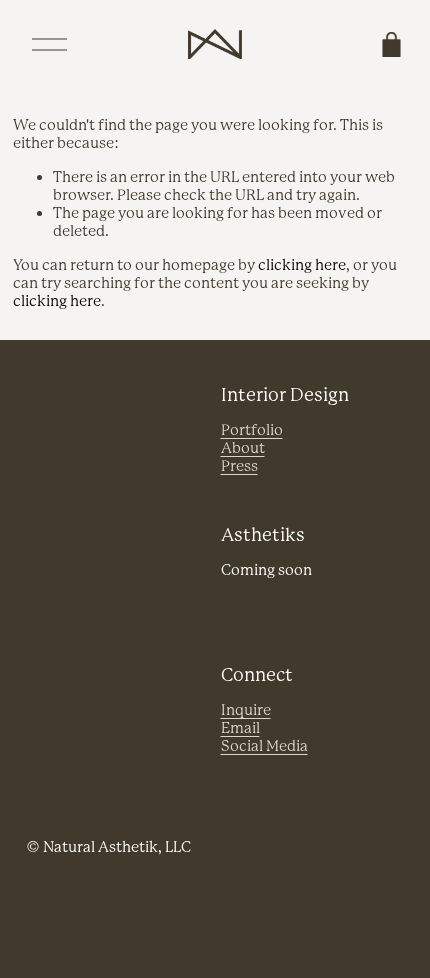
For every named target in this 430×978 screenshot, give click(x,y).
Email (240, 728)
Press (239, 466)
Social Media (264, 746)
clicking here (302, 265)
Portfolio (252, 430)
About (243, 448)
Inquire (246, 710)
